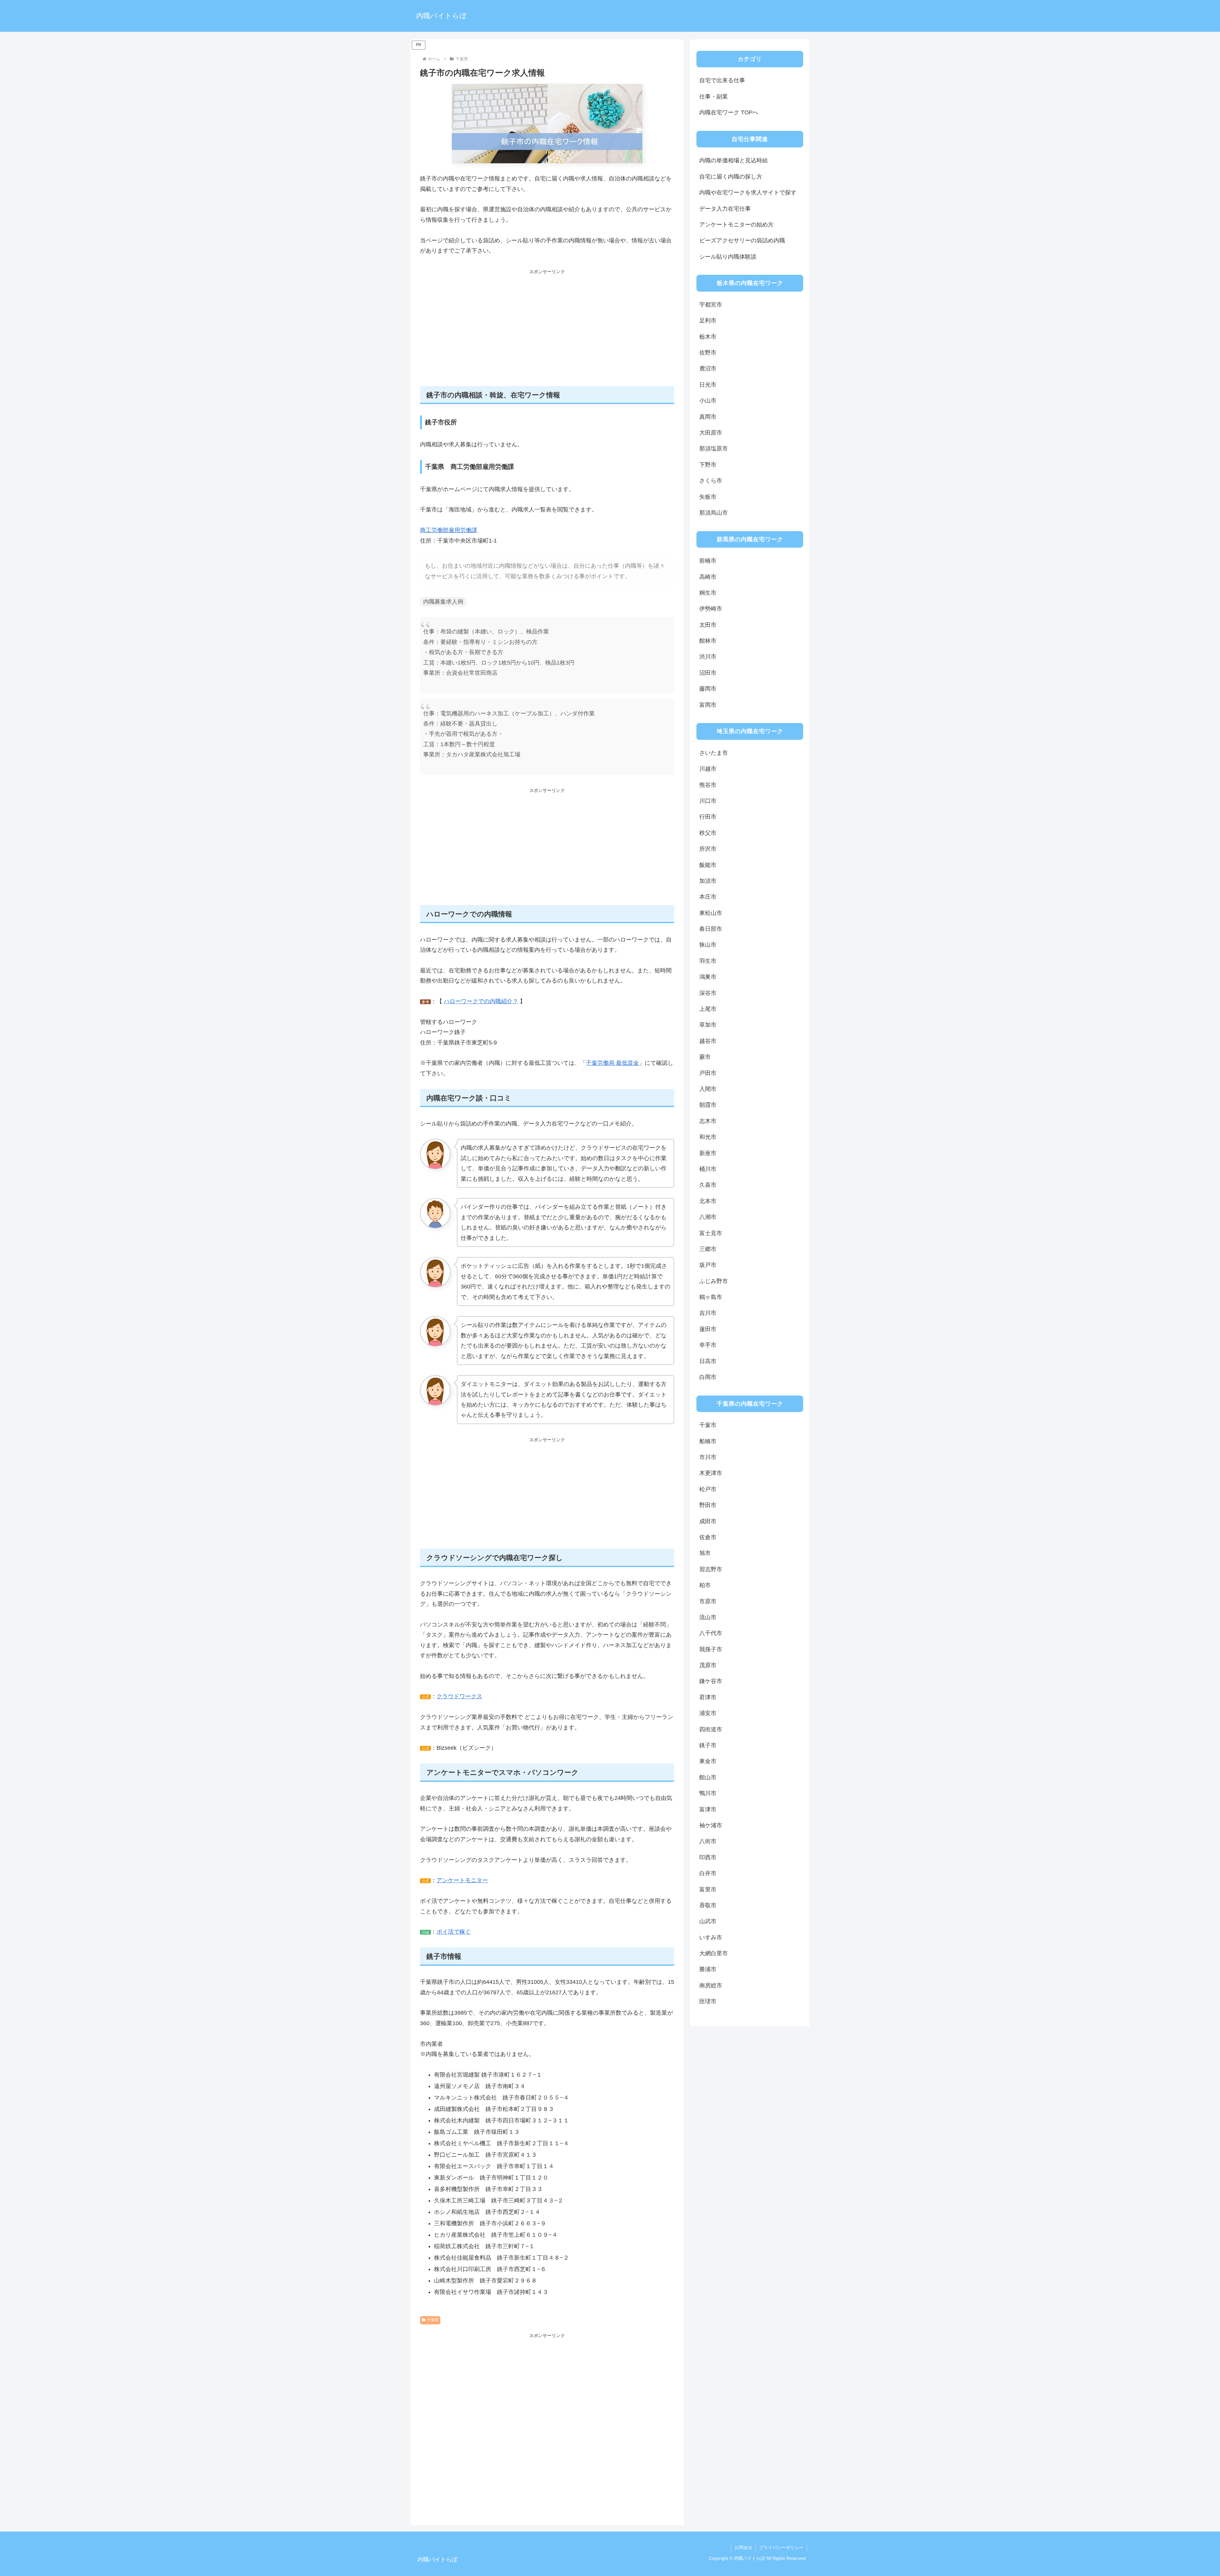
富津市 (708, 1809)
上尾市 (708, 1009)
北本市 (708, 1201)
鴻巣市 (708, 977)
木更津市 (711, 1473)
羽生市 (708, 961)
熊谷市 (708, 785)
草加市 (708, 1025)
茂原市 (708, 1665)
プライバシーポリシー (781, 2547)
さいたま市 (714, 753)
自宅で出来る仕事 (722, 80)
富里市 (708, 1890)
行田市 (708, 817)
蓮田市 (708, 1329)
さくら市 (711, 481)
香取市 (708, 1905)
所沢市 (708, 849)
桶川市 (708, 1169)
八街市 (708, 1841)
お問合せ (743, 2547)
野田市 (708, 1505)
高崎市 (708, 577)
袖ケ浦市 (711, 1825)
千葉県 (433, 2320)
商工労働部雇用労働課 (449, 530)
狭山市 (708, 945)
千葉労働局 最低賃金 (612, 1063)
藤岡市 (708, 689)
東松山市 (711, 913)
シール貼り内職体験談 (728, 257)
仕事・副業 (714, 97)
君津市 (708, 1697)
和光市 (708, 1137)
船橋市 (708, 1441)
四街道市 (711, 1729)
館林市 (708, 641)
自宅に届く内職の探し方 (731, 177)
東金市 (708, 1761)
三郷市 (708, 1249)
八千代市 (711, 1633)
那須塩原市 (714, 449)
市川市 (708, 1457)
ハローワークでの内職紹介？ (481, 1001)
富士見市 (711, 1233)
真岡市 (708, 417)
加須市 (708, 881)
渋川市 (708, 657)
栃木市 (708, 337)
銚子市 (708, 1745)
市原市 (708, 1601)
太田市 (708, 625)
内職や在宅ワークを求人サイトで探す (748, 193)
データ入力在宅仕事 (725, 209)
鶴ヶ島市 (711, 1297)
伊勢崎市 (711, 609)
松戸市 (708, 1489)
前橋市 (708, 561)
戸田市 (708, 1073)
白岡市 (708, 1377)
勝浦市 (708, 1969)
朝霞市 (708, 1105)
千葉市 (708, 1425)
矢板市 (708, 497)
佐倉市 (708, 1537)
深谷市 (708, 993)
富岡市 (708, 705)
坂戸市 (708, 1265)
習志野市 (711, 1569)
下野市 (708, 465)
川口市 (708, 801)
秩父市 (708, 833)
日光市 (708, 385)
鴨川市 (708, 1793)
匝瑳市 (708, 2001)
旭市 (705, 1553)
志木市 (708, 1121)
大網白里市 (714, 1953)
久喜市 (708, 1185)
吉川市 (708, 1313)
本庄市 (708, 897)
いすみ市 (711, 1937)
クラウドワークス (459, 1696)
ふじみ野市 (714, 1281)
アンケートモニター (462, 1880)
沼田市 (708, 673)
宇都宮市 (711, 305)
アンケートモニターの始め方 (736, 225)
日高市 (708, 1361)
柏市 (705, 1585)
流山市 (708, 1617)
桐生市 (708, 593)
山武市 (708, 1921)
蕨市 (705, 1057)
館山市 (708, 1777)
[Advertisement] (547, 331)
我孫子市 (711, 1649)
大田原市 (711, 433)
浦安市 (708, 1713)
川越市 (708, 769)
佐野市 (708, 353)
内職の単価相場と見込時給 (734, 160)
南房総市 (711, 1985)
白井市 (708, 1873)
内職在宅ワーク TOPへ (729, 112)
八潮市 (708, 1217)
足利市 (708, 321)
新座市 (708, 1153)
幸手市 (708, 1345)
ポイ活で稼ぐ (454, 1932)
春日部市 (711, 929)
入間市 (708, 1089)
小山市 (708, 401)
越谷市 (708, 1041)
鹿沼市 (708, 368)
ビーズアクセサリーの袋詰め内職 (742, 240)
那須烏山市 (714, 513)
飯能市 (708, 865)
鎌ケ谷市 (711, 1681)
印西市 (708, 1857)
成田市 (708, 1521)
